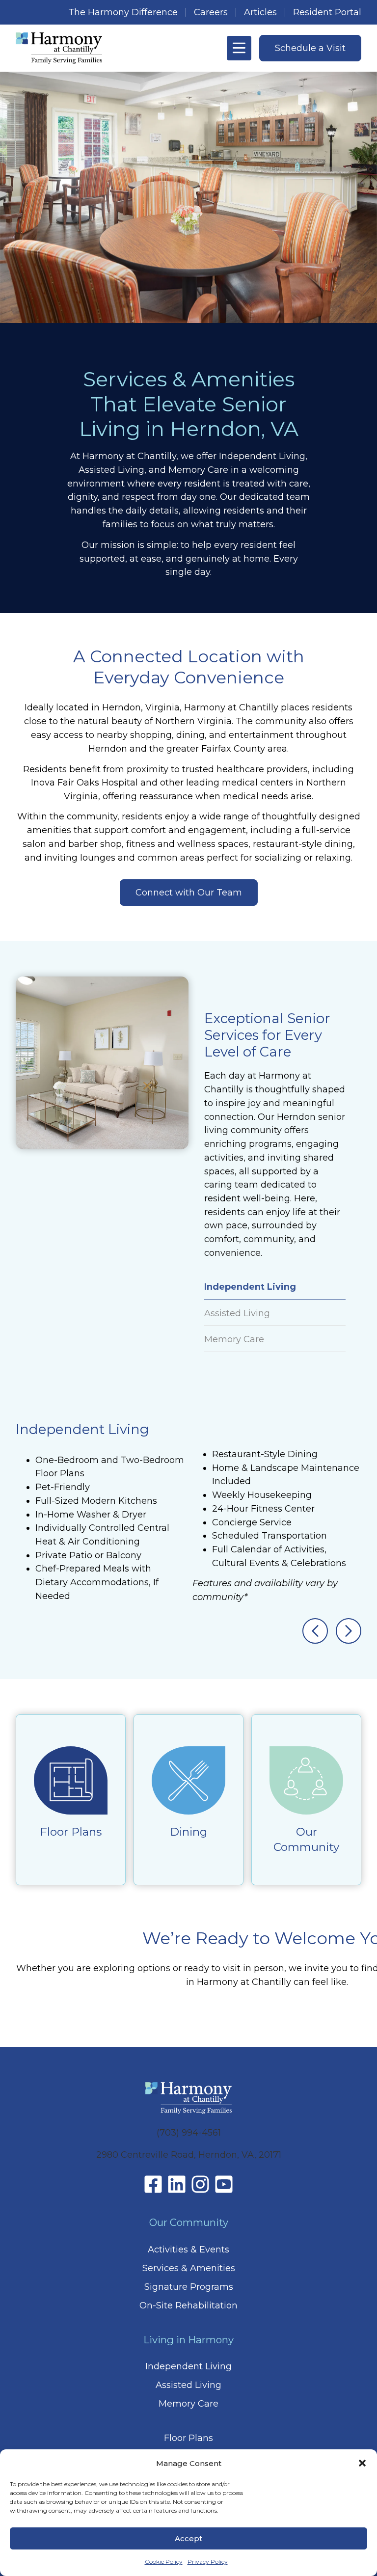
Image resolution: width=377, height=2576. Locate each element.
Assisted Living (188, 2385)
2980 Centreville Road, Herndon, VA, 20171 (189, 2155)
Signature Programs (189, 2287)
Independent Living (188, 2366)
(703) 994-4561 (189, 2133)
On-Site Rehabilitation (188, 2305)
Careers (211, 12)
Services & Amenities (189, 2268)
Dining (188, 1832)
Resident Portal (327, 12)
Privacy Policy (208, 2562)
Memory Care (188, 2404)
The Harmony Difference (123, 12)
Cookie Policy (164, 2562)
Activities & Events (188, 2250)
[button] (362, 2463)
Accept (188, 2538)
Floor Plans (71, 1832)
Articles (260, 12)
